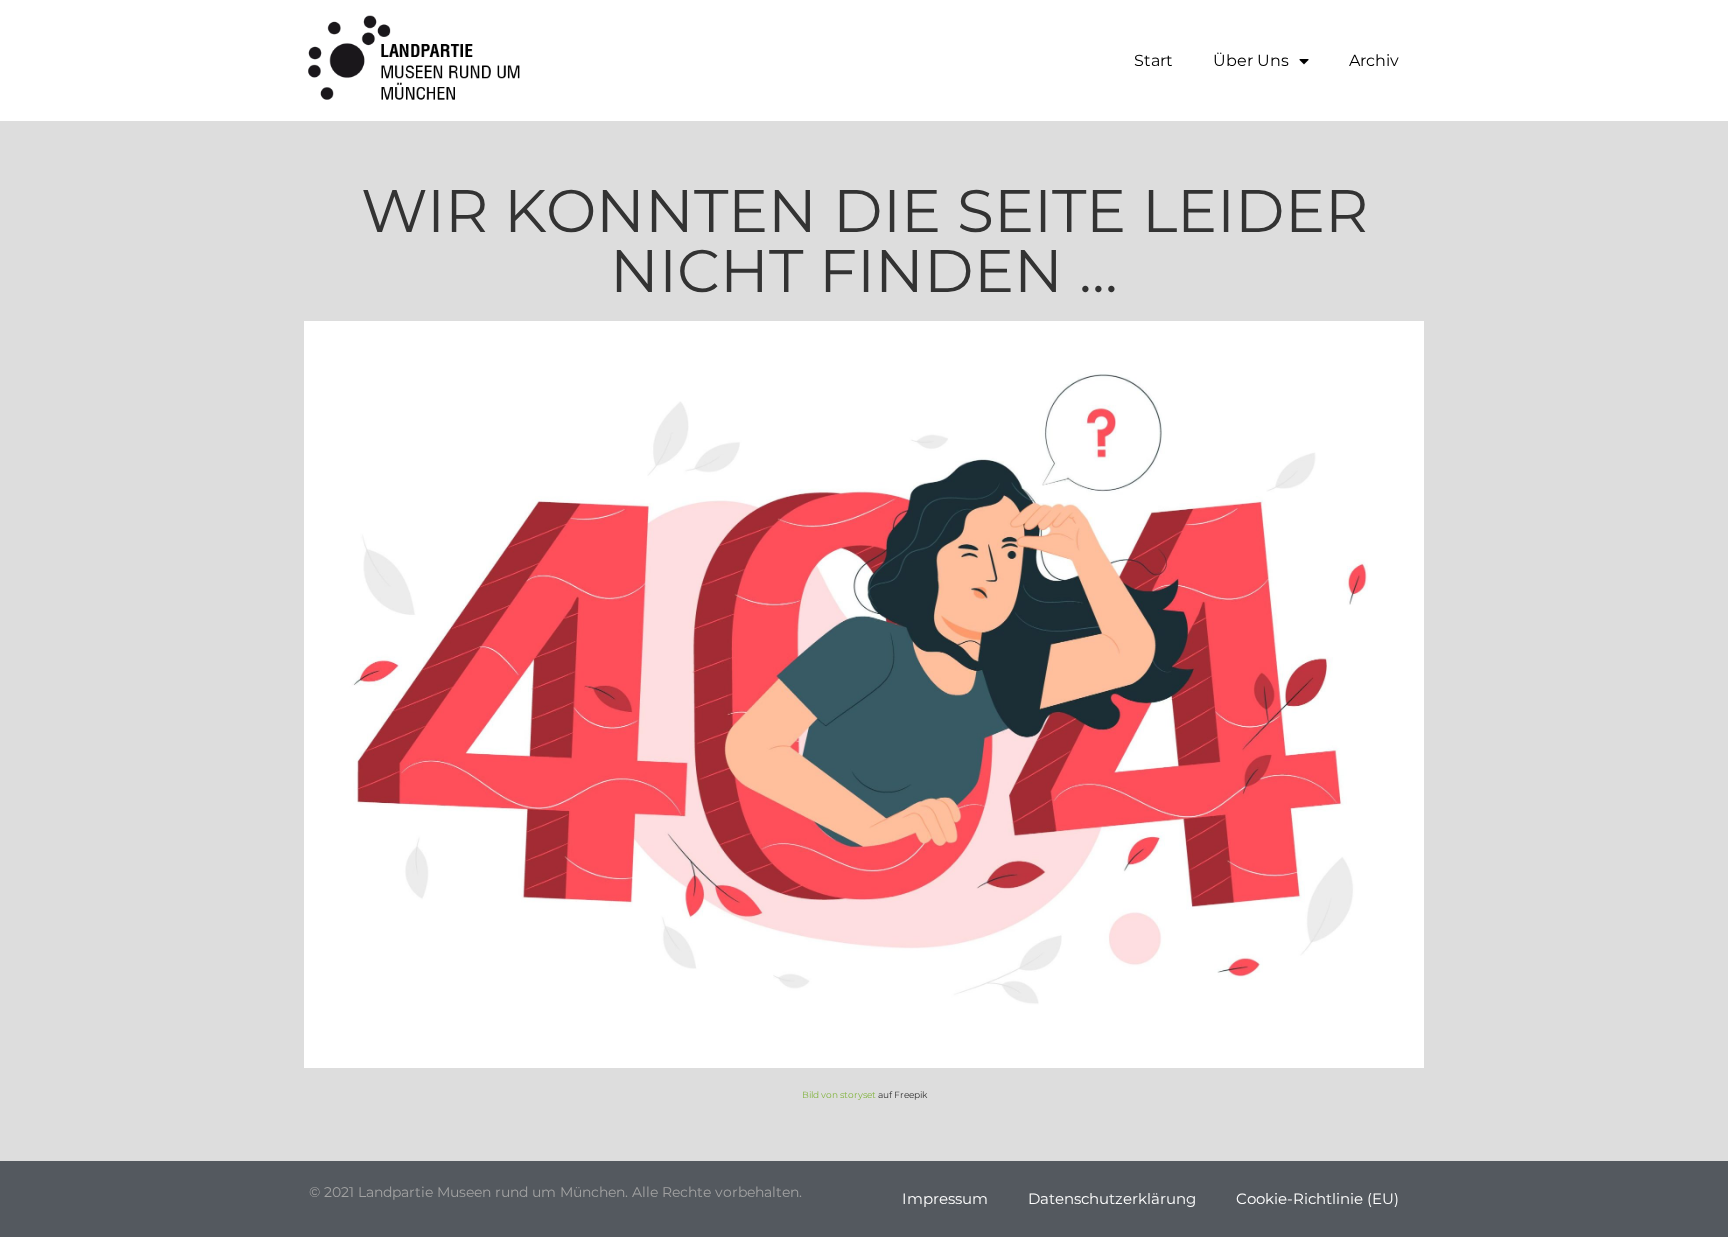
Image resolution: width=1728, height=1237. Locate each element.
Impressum (945, 1198)
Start (1153, 60)
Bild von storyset (839, 1094)
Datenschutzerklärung (1112, 1198)
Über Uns (1251, 60)
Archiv (1374, 60)
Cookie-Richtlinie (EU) (1317, 1198)
